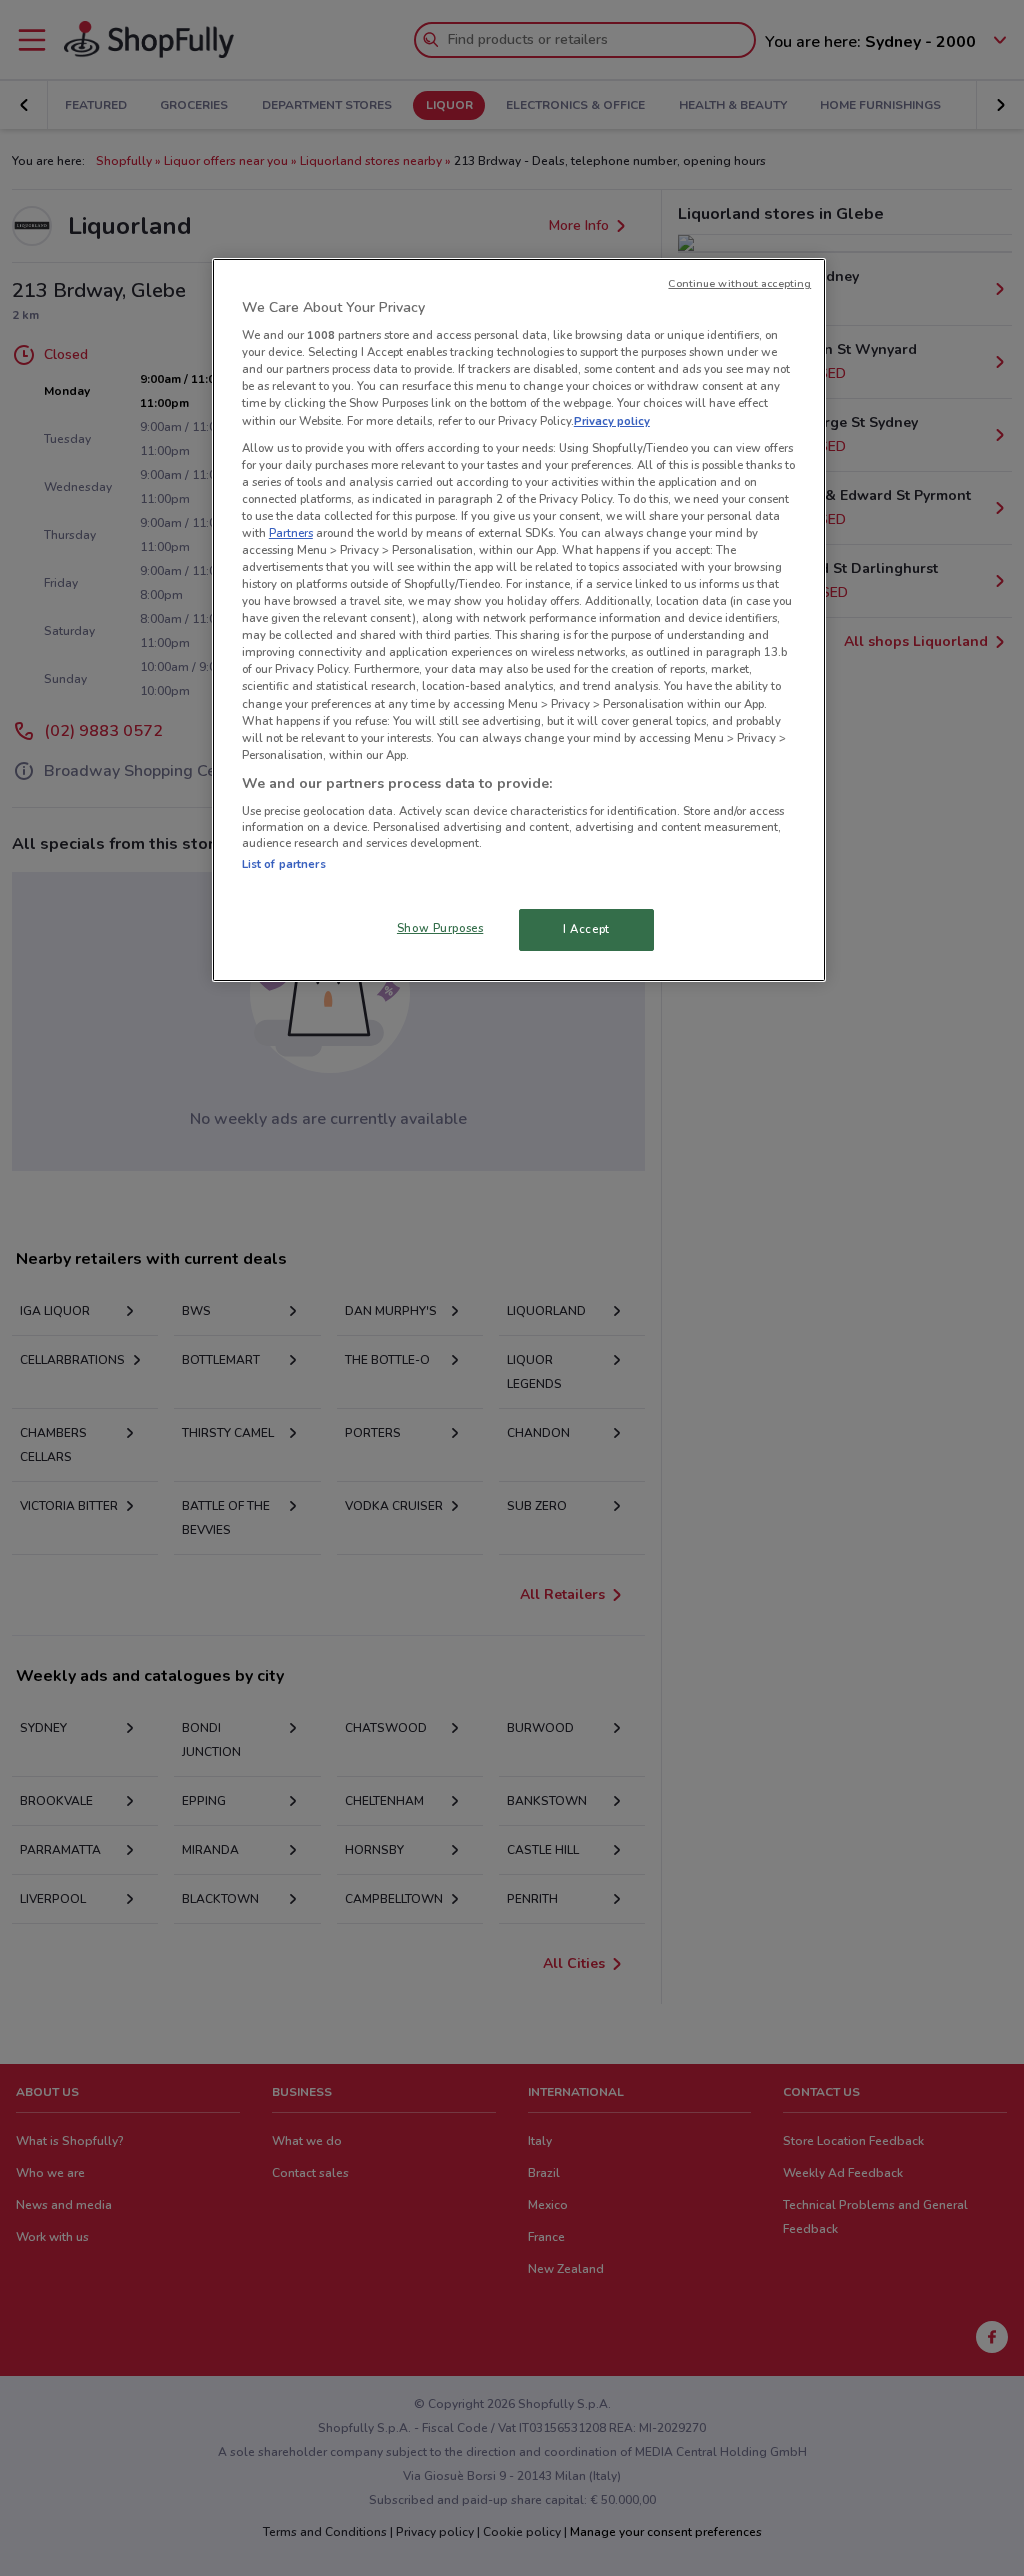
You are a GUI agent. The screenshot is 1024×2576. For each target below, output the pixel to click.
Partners (291, 533)
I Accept (586, 929)
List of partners (284, 864)
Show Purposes (440, 928)
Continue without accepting (739, 283)
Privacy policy (612, 421)
